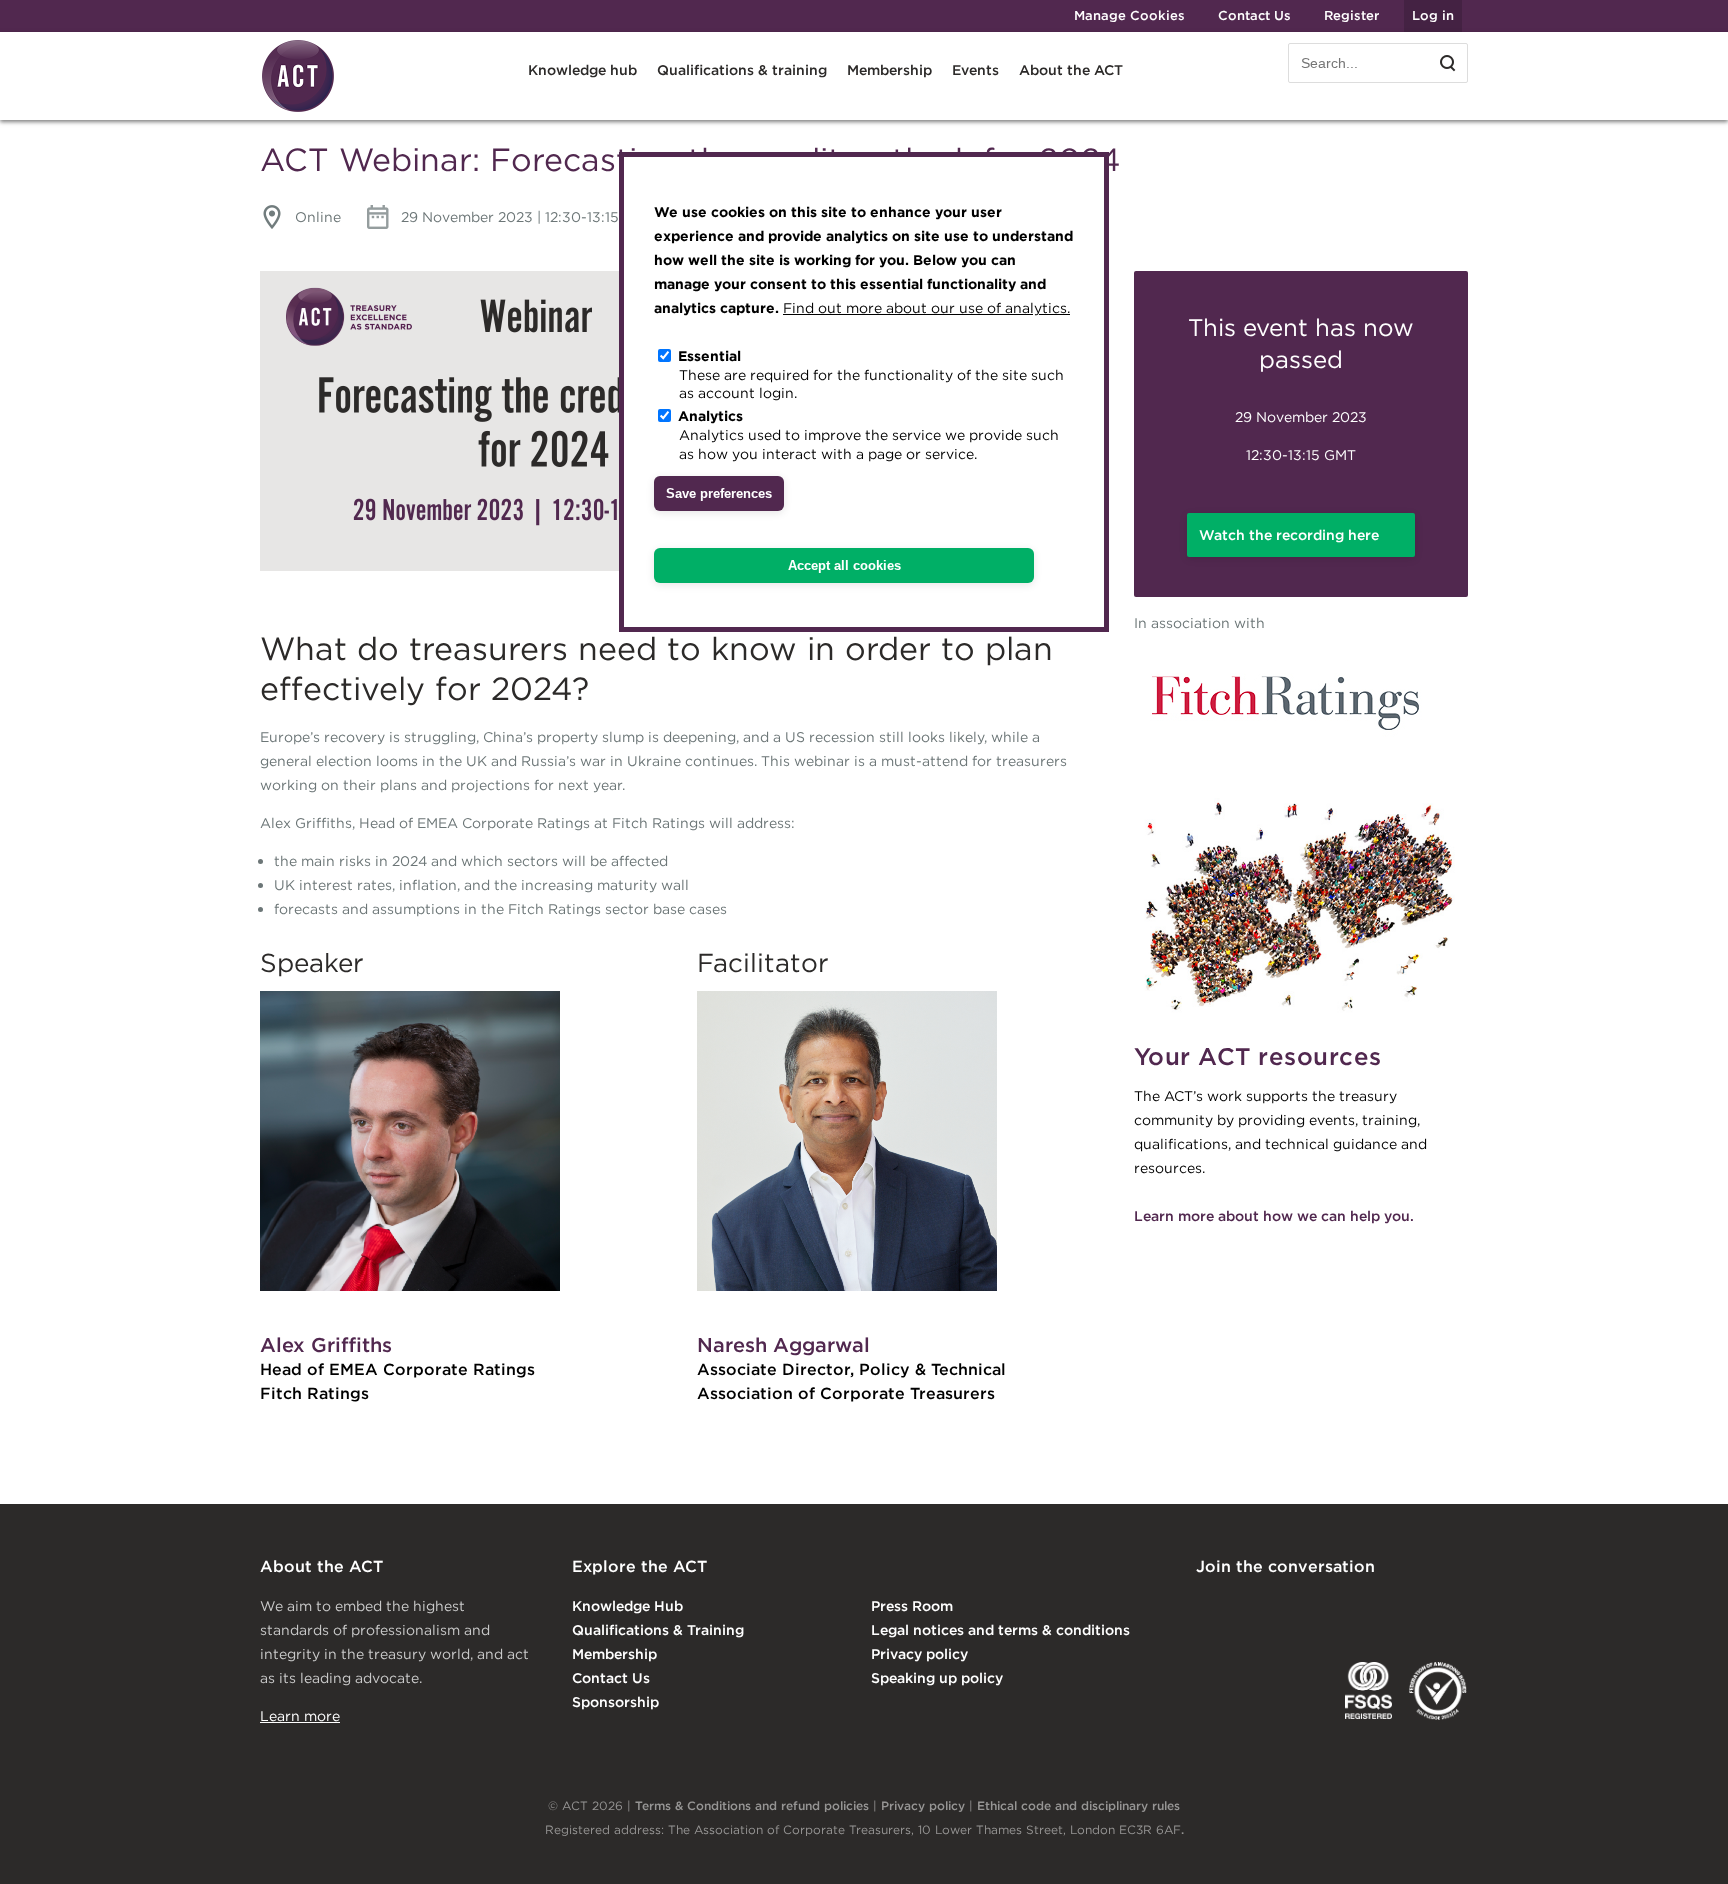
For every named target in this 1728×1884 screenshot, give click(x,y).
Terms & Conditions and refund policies (752, 1805)
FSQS (1368, 1691)
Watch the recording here (1289, 535)
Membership (614, 1654)
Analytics (710, 416)
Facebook (1373, 1608)
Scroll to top (1680, 1846)
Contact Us (1254, 15)
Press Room (912, 1606)
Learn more (300, 1716)
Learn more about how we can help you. (1274, 1216)
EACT (1225, 1691)
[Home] (298, 109)
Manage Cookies (1129, 15)
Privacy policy (919, 1654)
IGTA (1300, 1691)
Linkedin (1210, 1608)
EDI (1438, 1691)
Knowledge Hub (627, 1606)
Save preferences (719, 493)
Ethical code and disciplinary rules (1078, 1805)
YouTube (1454, 1608)
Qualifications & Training (658, 1630)
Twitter (1291, 1608)
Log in (1433, 15)
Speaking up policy (937, 1678)
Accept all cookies (844, 565)
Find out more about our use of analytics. (926, 308)
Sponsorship (615, 1702)
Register (1351, 15)
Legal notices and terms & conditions (1000, 1630)
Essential (709, 356)
